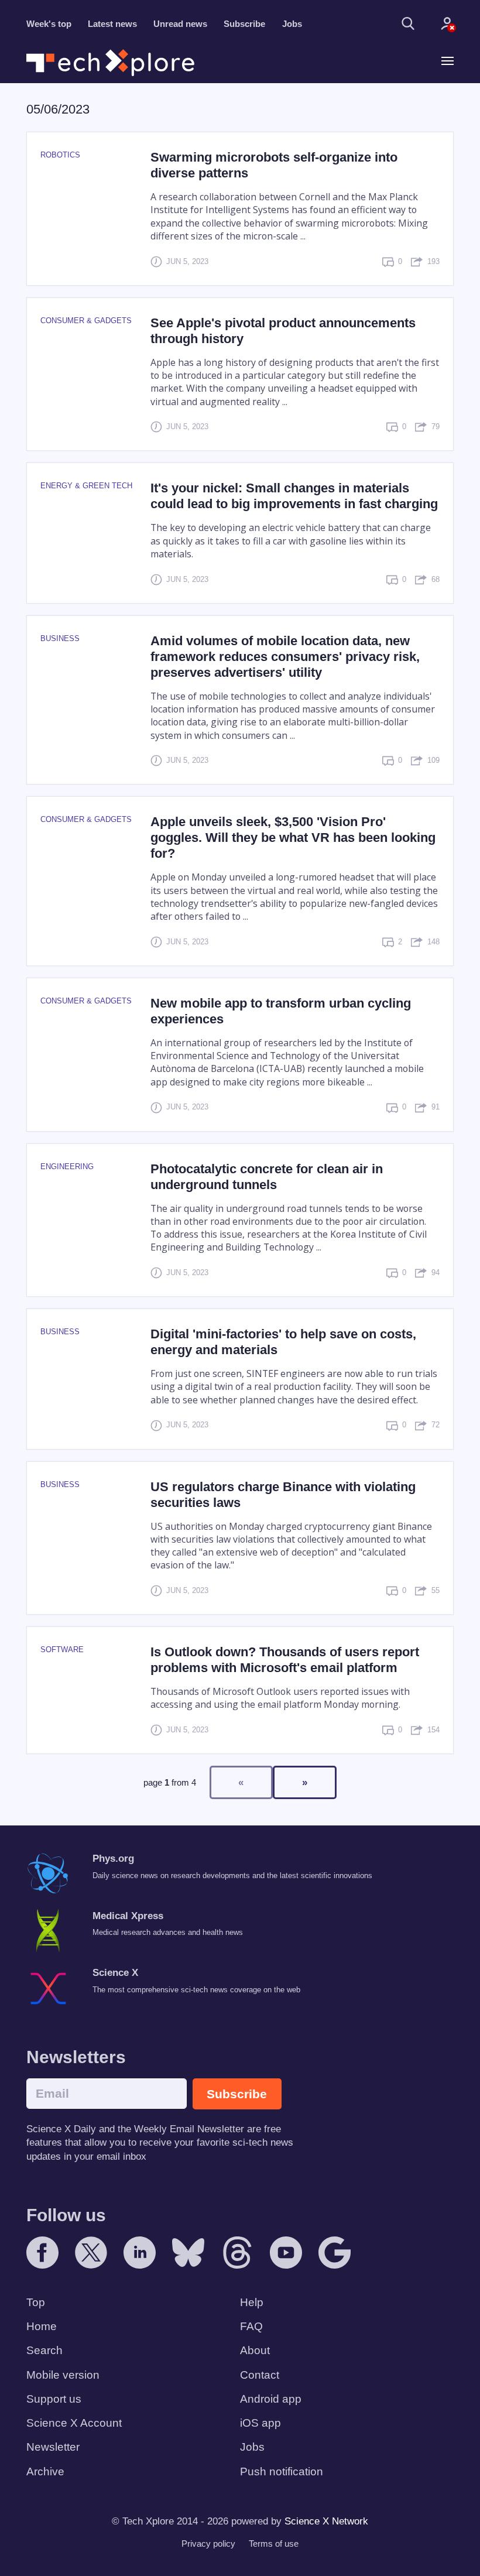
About (255, 2350)
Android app (271, 2399)
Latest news (112, 24)
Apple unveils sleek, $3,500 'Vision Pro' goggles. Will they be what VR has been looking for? (293, 837)
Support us (54, 2399)
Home (42, 2326)
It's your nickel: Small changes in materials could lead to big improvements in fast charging (294, 496)
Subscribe (244, 24)
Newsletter (53, 2447)
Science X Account (74, 2423)
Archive (45, 2471)
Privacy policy (208, 2544)
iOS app (260, 2423)
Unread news (180, 24)
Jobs (292, 24)
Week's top (49, 24)
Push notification (282, 2471)
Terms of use (274, 2544)
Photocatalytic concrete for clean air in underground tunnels (267, 1177)
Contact (260, 2375)
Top (36, 2302)
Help (252, 2302)
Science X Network (326, 2521)
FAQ (251, 2326)
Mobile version (63, 2375)
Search (44, 2350)
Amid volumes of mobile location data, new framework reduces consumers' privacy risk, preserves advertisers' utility (285, 657)
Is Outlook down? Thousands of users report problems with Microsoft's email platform (285, 1660)
